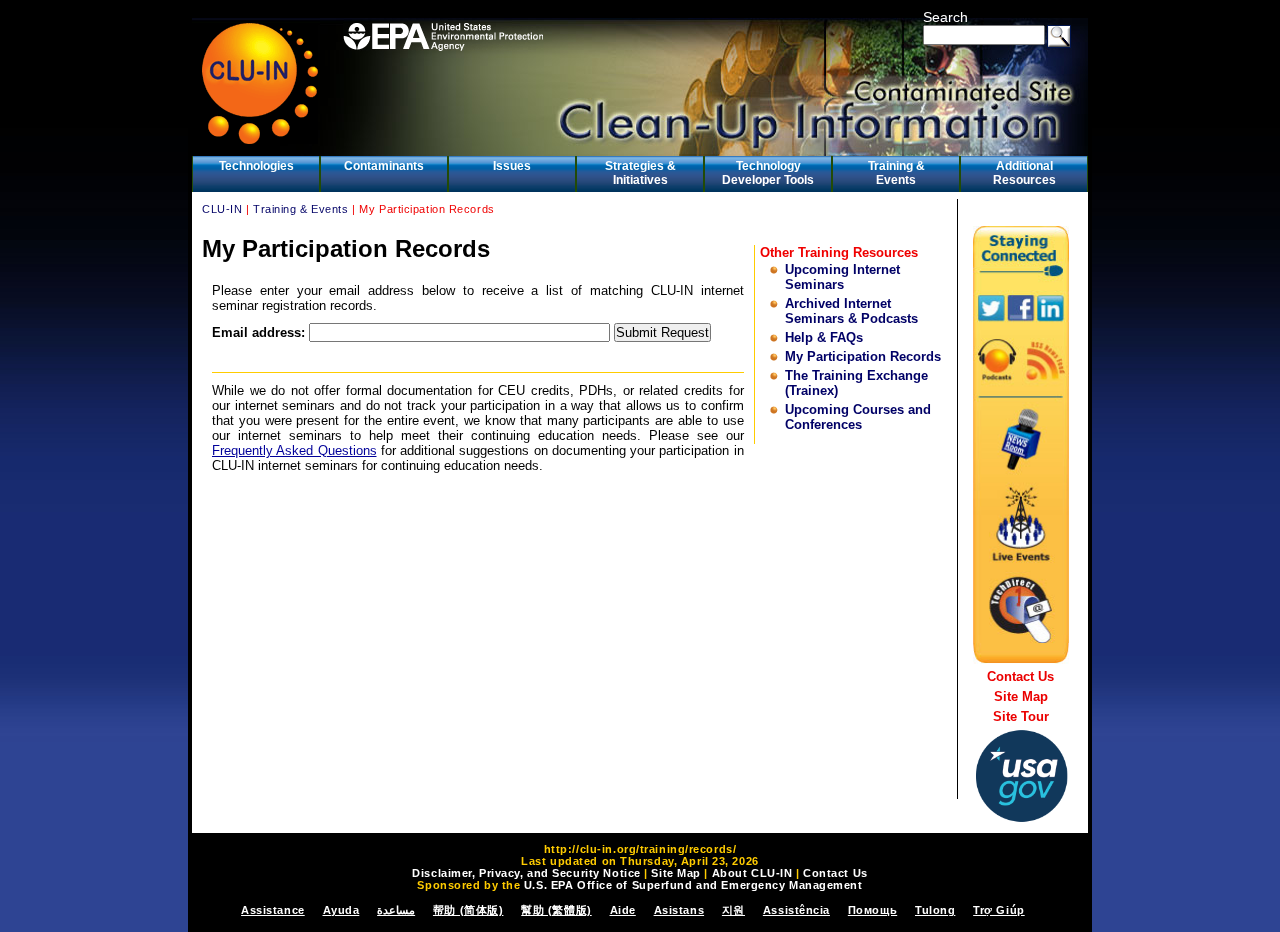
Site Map (1021, 696)
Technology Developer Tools (768, 173)
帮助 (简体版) (468, 910)
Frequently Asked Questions (294, 450)
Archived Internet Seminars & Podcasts (851, 311)
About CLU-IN (752, 873)
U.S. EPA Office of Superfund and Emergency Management (693, 885)
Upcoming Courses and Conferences (858, 417)
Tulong (935, 910)
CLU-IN (222, 209)
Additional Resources (1024, 173)
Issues (512, 166)
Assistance (273, 910)
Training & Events (896, 173)
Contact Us (1020, 676)
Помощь (872, 910)
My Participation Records (863, 356)
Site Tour (1021, 716)
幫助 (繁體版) (556, 910)
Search (945, 17)
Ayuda (341, 910)
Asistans (679, 910)
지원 (733, 910)
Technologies (256, 166)
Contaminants (384, 166)
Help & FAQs (824, 337)
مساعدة (396, 910)
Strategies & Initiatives (640, 173)
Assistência (796, 910)
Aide (623, 910)
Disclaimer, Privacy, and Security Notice (526, 873)
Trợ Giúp (998, 910)
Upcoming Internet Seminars (842, 277)
